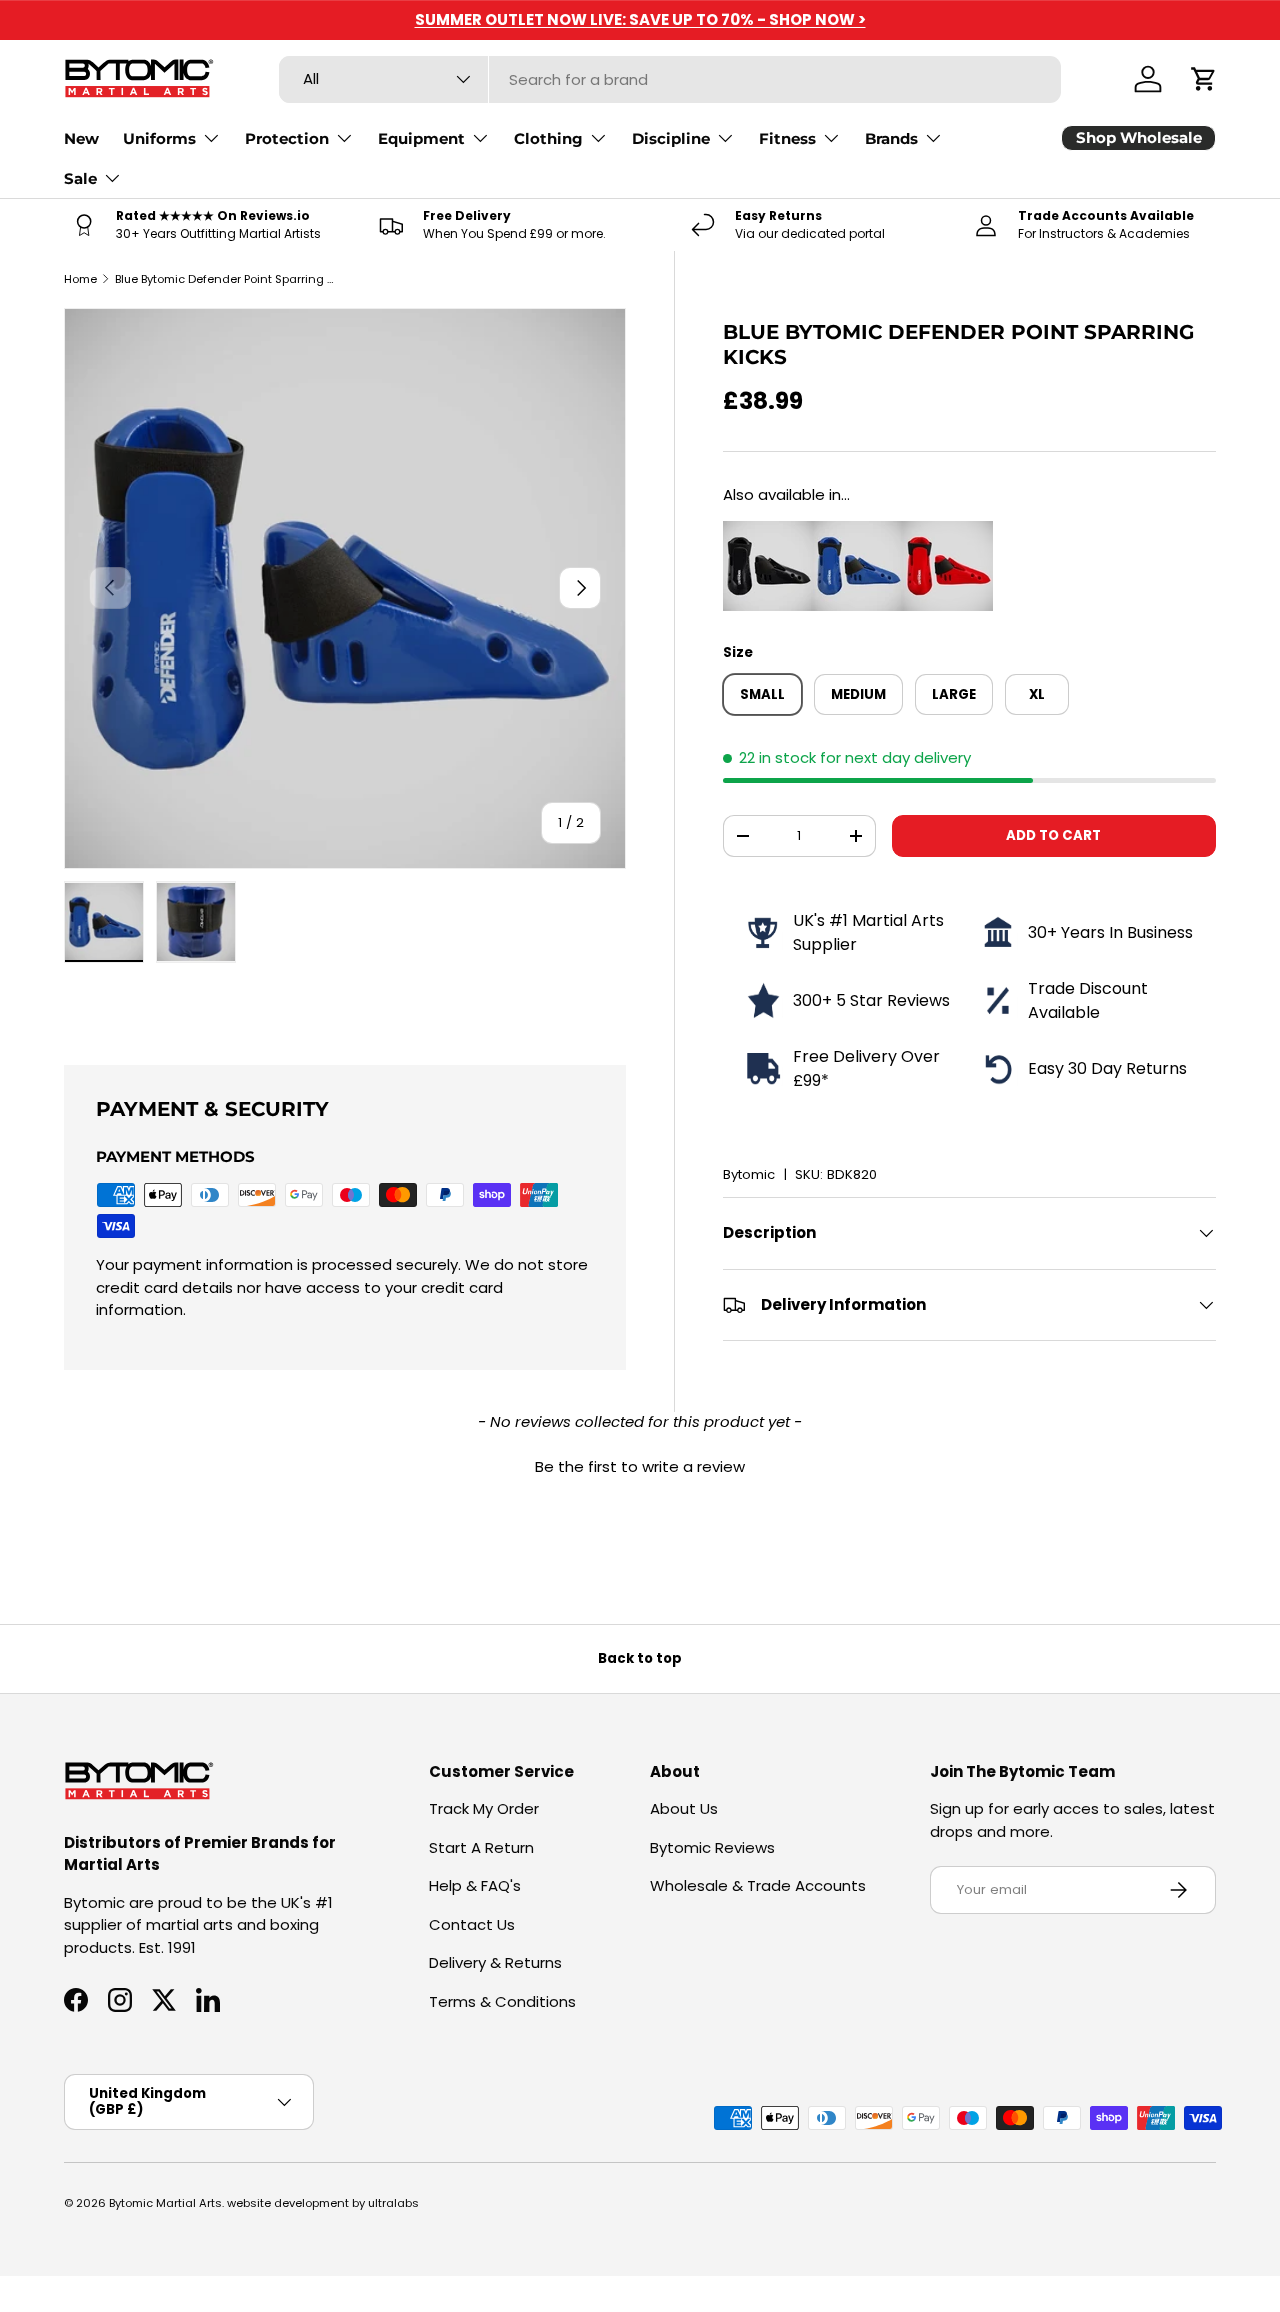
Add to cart (1053, 835)
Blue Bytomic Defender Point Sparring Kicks (227, 279)
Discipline (671, 138)
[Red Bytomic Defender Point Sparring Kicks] (948, 531)
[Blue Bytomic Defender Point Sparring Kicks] (858, 531)
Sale (80, 178)
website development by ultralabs (323, 2203)
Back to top (640, 1658)
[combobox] (670, 79)
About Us (684, 1808)
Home (80, 279)
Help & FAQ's (475, 1885)
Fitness (787, 138)
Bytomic (749, 1174)
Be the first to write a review (640, 1466)
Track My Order (484, 1808)
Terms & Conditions (502, 2001)
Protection (287, 138)
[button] (1204, 79)
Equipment (421, 138)
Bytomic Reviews (712, 1847)
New (81, 138)
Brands (891, 138)
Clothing (548, 138)
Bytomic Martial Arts (165, 2203)
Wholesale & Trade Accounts (758, 1885)
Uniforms (159, 138)
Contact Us (472, 1924)
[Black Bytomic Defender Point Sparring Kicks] (768, 531)
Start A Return (481, 1847)
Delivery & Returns (495, 1962)
